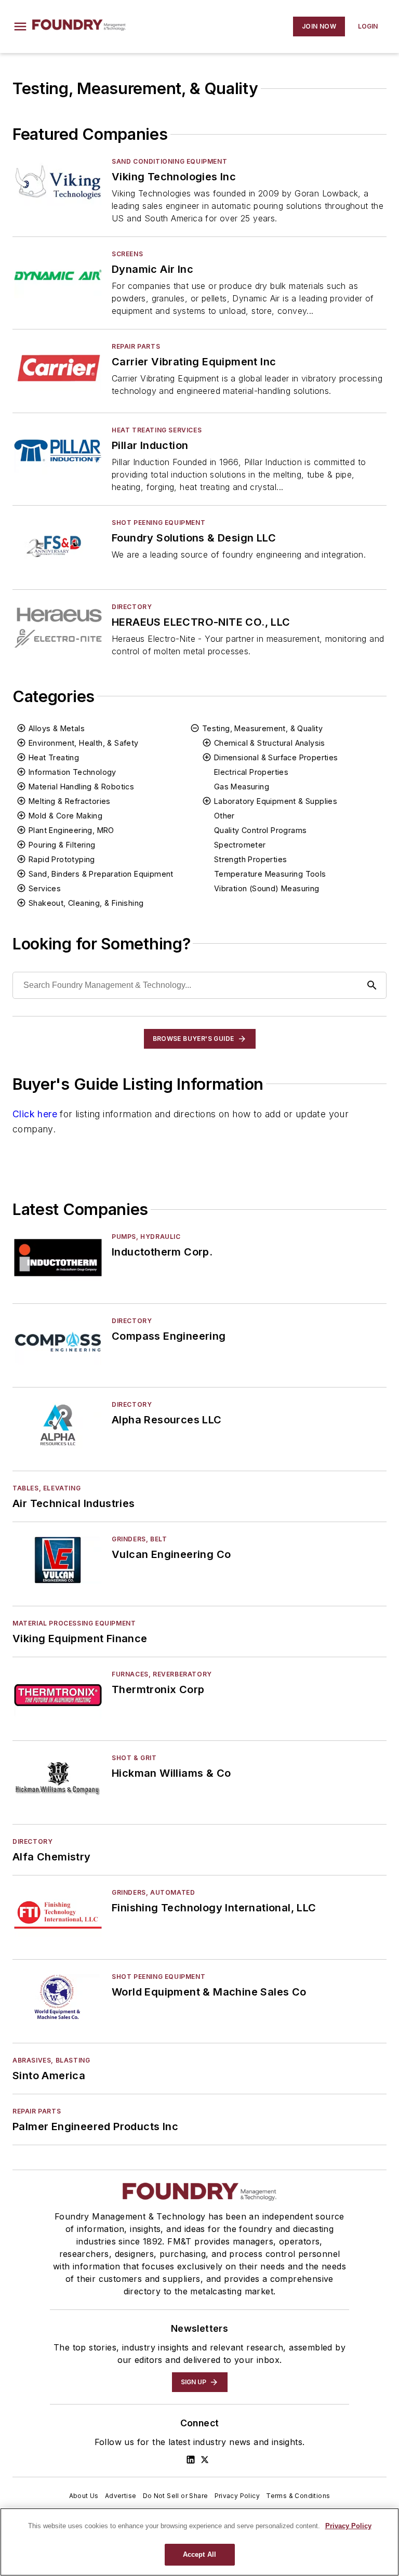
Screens (127, 254)
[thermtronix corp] (58, 1695)
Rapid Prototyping (62, 859)
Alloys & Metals (57, 728)
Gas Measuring (242, 787)
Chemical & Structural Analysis (270, 743)
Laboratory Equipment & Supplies (276, 801)
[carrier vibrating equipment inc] (58, 367)
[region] (199, 2542)
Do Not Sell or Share (176, 2496)
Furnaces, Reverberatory (162, 1674)
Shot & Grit (134, 1758)
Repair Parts (136, 346)
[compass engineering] (58, 1342)
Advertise (121, 2496)
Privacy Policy (237, 2496)
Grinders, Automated (153, 1892)
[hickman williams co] (58, 1779)
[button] (20, 27)
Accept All (199, 2554)
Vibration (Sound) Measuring (267, 888)
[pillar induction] (58, 451)
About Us (84, 2496)
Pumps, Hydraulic (146, 1237)
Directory (132, 607)
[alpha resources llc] (58, 1425)
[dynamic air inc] (58, 275)
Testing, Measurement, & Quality (262, 728)
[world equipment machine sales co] (58, 1997)
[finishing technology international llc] (58, 1913)
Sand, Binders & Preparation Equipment (101, 874)
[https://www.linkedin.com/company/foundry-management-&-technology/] (191, 2460)
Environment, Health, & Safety (84, 743)
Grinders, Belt (139, 1539)
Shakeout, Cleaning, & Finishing (86, 903)
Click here (35, 1114)
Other (224, 816)
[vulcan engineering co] (58, 1560)
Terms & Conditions (298, 2496)
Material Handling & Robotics (81, 787)
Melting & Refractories (70, 801)
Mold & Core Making (65, 816)
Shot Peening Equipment (158, 523)
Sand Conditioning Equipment (169, 161)
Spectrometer (240, 845)
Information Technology (72, 772)
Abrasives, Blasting (51, 2060)
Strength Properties (251, 859)
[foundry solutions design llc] (58, 543)
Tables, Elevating (46, 1488)
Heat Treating (54, 757)
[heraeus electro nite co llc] (58, 628)
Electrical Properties (251, 772)
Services (45, 888)
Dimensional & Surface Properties (276, 757)
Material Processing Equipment (74, 1623)
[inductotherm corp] (58, 1257)
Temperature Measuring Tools (270, 874)
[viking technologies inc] (58, 182)
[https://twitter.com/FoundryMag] (205, 2460)
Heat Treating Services (157, 430)
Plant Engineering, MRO (71, 830)
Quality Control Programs (261, 830)
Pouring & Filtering (62, 845)
